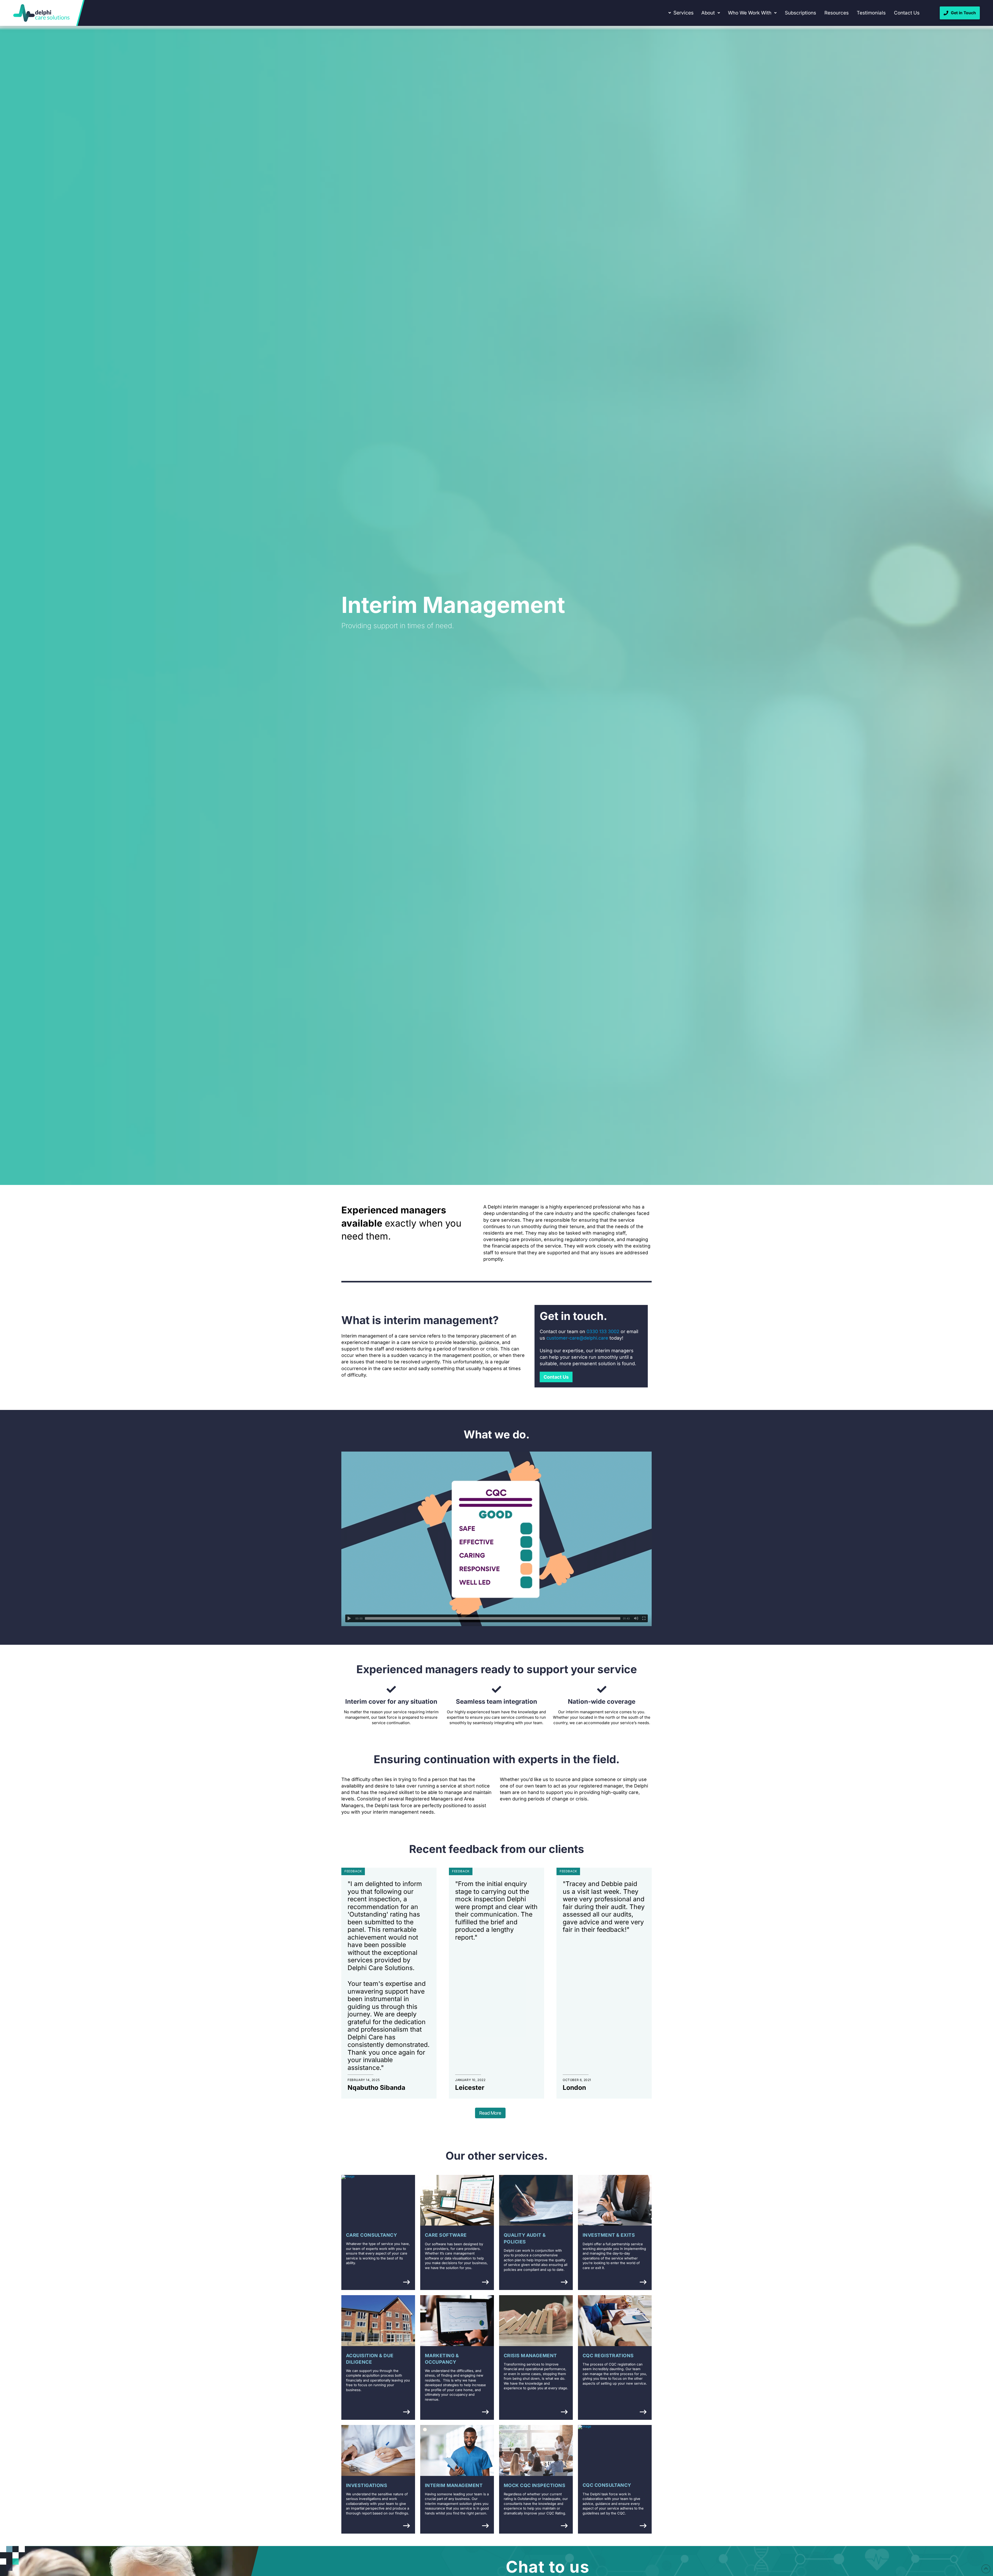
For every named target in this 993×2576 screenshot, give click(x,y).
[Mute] (636, 1618)
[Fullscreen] (644, 1618)
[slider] (493, 1618)
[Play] (349, 1618)
